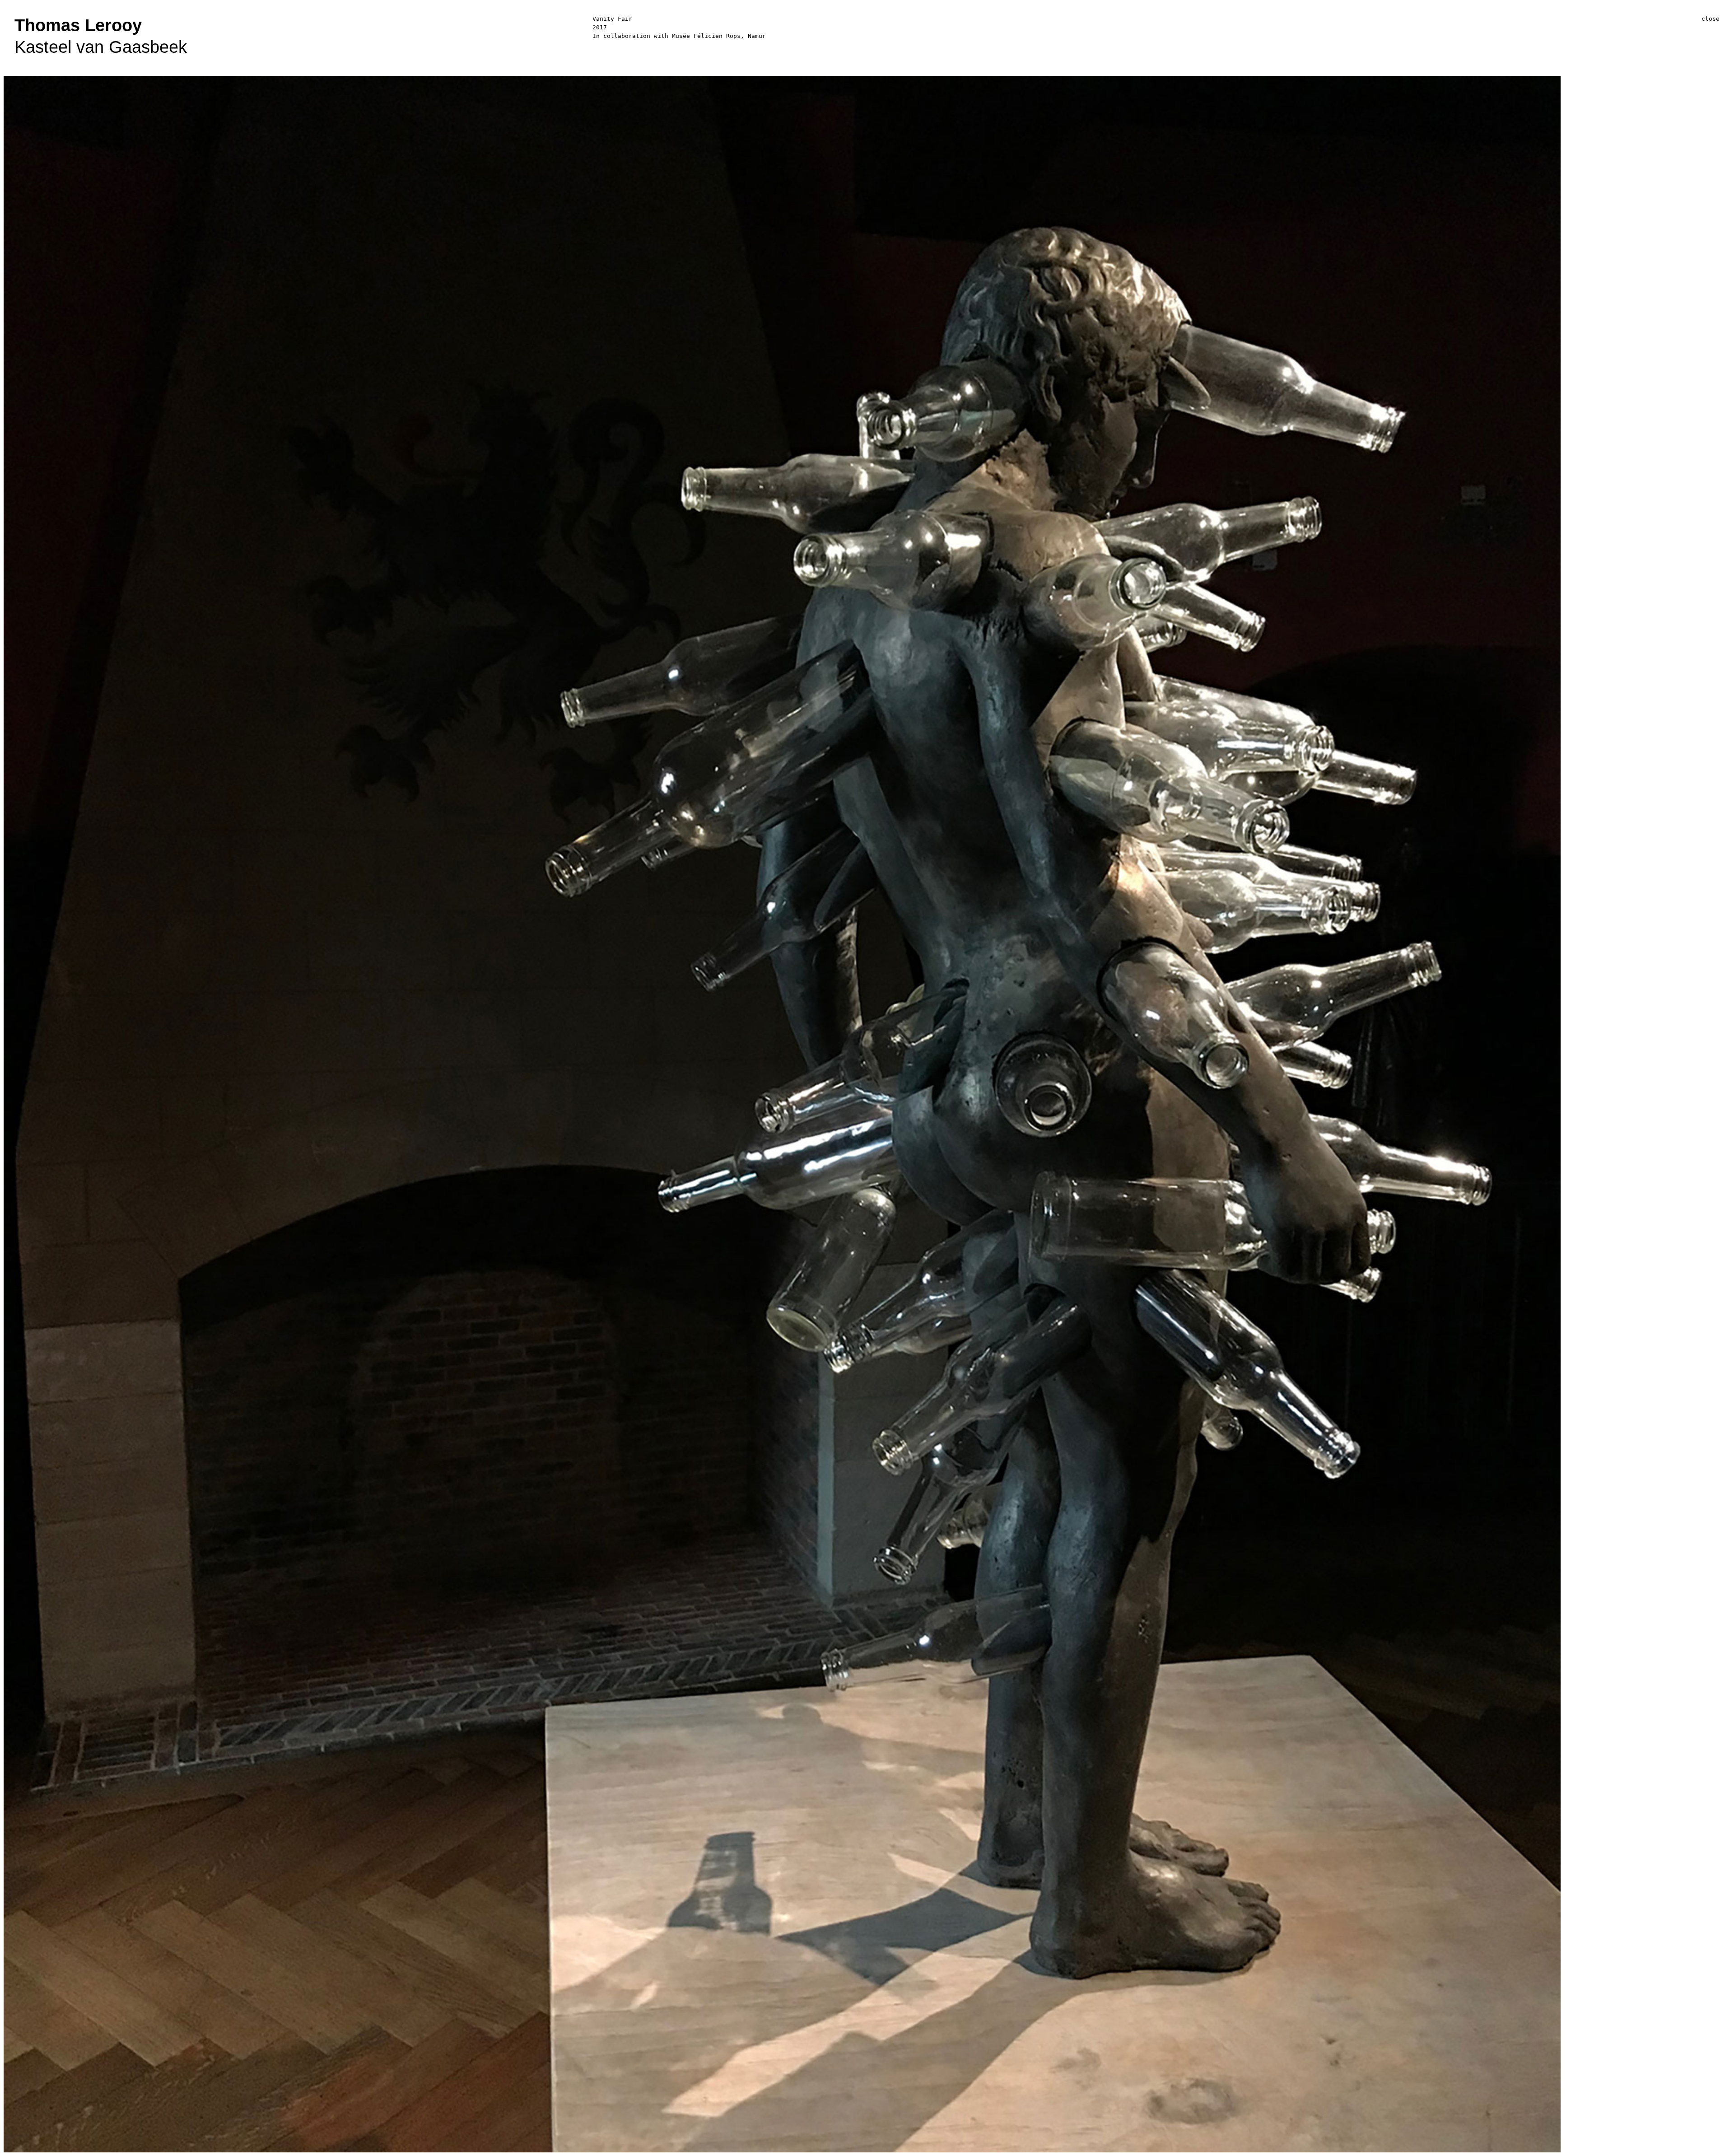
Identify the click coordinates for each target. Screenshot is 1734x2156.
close (1711, 19)
